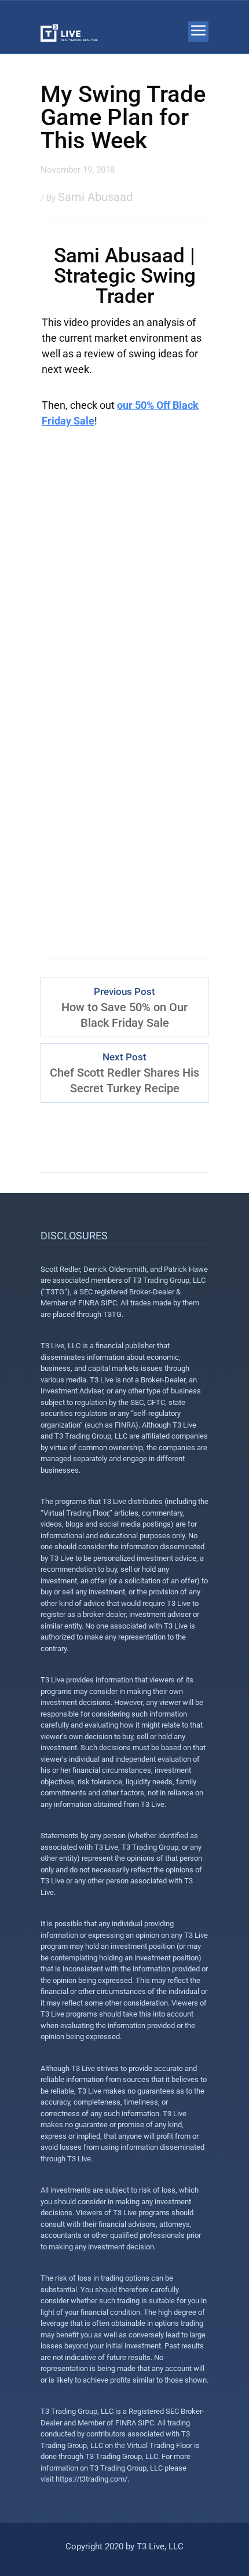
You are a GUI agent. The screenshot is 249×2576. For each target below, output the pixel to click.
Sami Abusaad (95, 197)
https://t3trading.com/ (91, 2479)
